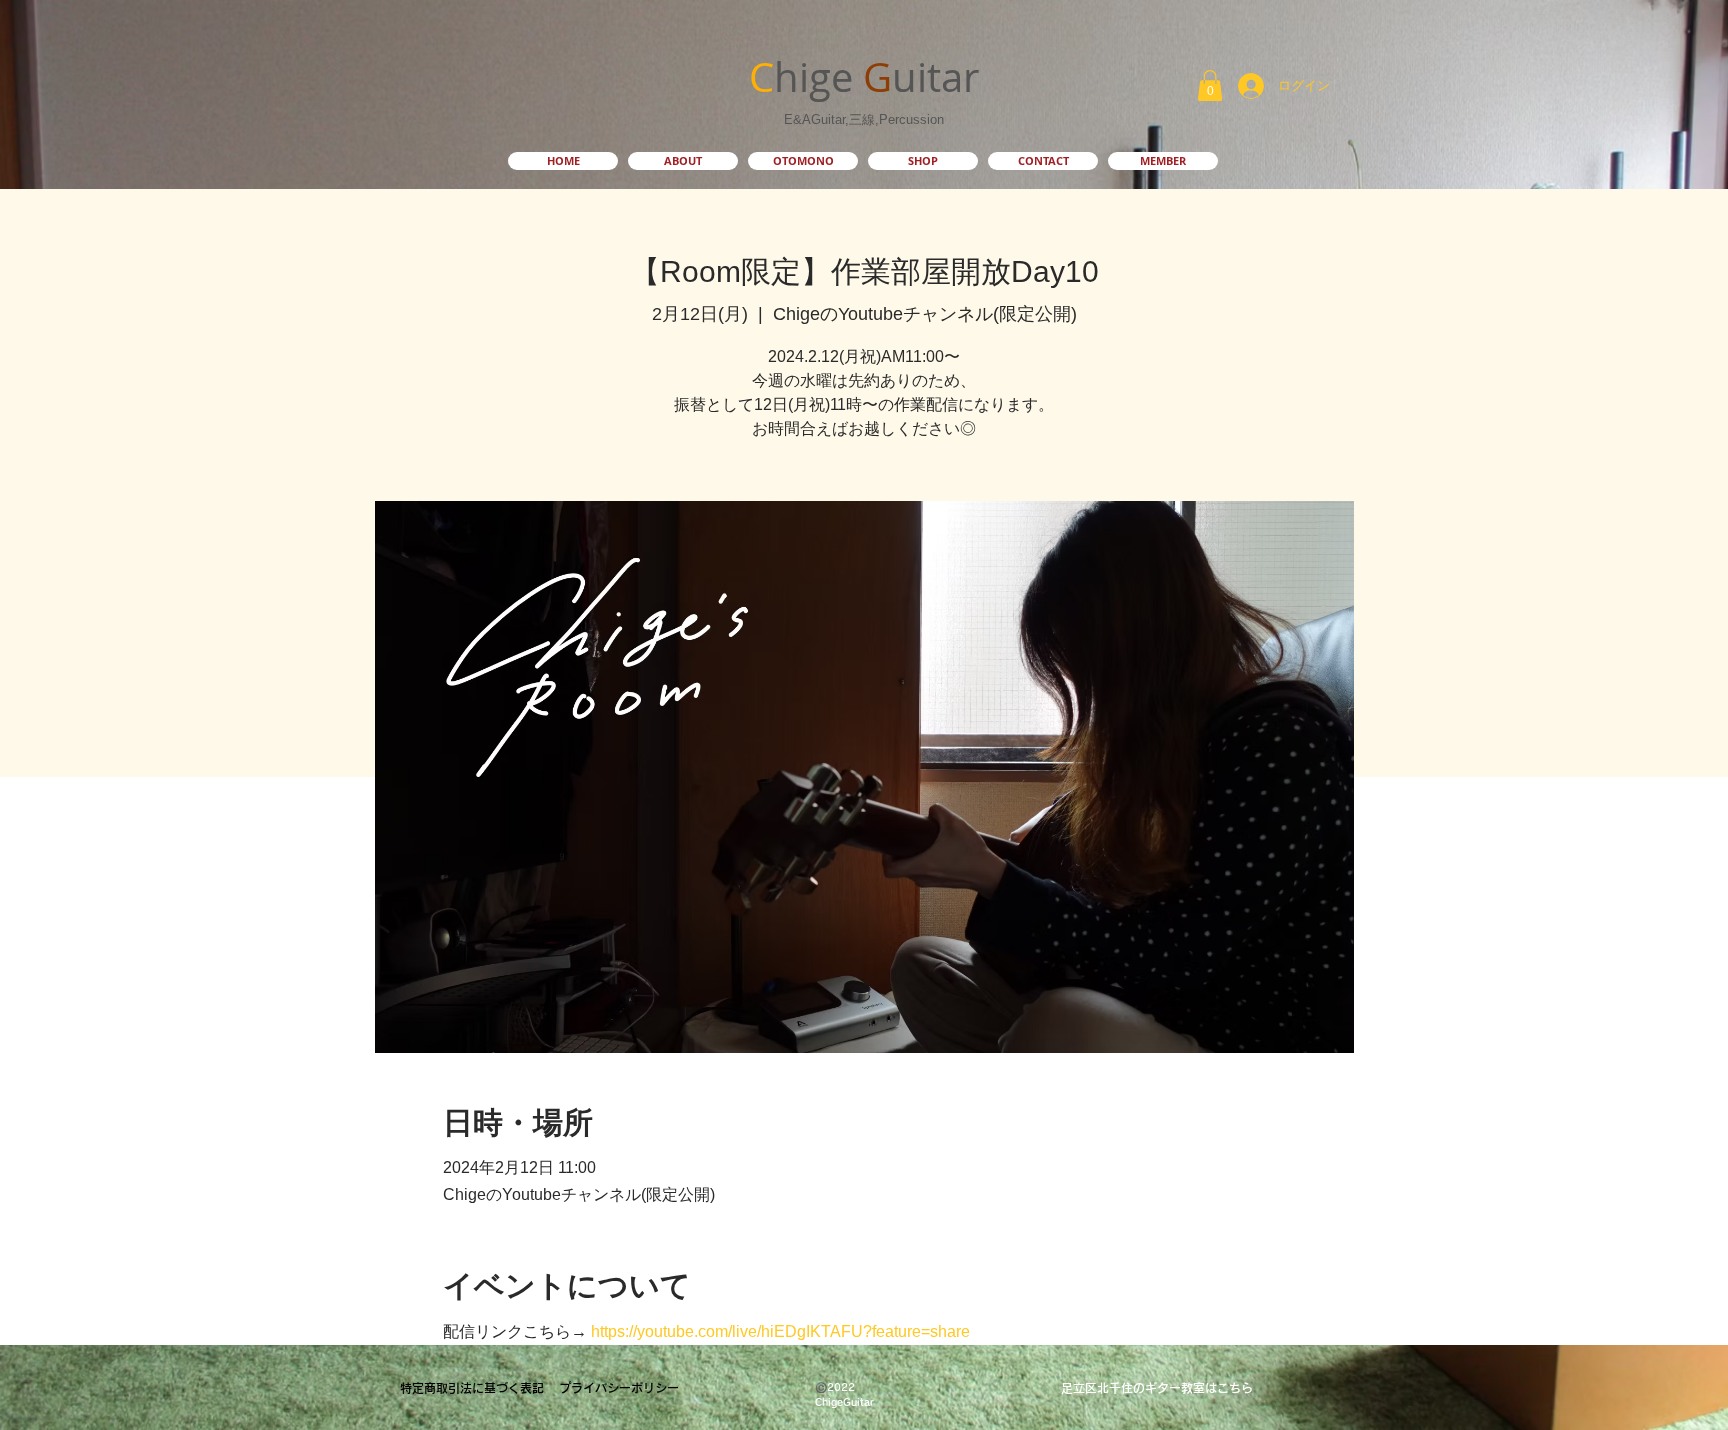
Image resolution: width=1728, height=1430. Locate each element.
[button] (1210, 85)
